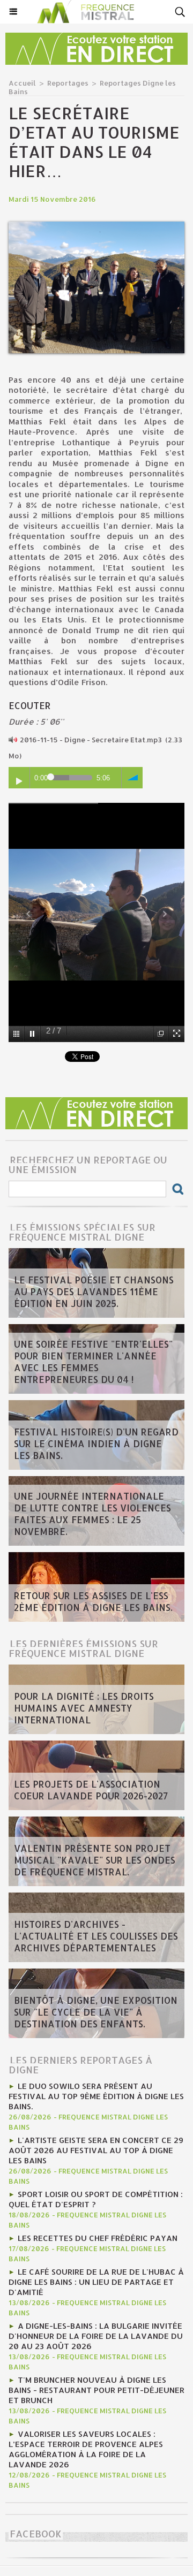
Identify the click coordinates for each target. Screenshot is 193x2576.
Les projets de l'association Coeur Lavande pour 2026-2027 (91, 1790)
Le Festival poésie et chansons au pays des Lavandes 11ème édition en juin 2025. (94, 1291)
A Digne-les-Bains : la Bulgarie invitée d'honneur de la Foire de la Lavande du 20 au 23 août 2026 (96, 2336)
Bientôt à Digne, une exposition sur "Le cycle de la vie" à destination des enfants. (96, 2012)
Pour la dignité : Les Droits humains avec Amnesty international (84, 1708)
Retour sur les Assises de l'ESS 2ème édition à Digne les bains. (93, 1601)
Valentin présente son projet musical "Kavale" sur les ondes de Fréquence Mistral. (95, 1860)
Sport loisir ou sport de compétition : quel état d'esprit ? (96, 2199)
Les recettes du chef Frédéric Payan (98, 2238)
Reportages (68, 83)
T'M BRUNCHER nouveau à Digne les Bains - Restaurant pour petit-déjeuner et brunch (96, 2390)
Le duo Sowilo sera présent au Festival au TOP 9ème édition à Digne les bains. (96, 2096)
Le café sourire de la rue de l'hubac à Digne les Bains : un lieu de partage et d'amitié (96, 2282)
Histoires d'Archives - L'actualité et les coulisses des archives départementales (96, 1936)
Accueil (22, 83)
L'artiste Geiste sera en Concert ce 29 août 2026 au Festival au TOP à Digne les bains (96, 2150)
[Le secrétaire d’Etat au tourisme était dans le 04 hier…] (96, 226)
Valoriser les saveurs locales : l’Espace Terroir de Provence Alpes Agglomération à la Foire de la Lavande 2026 (86, 2449)
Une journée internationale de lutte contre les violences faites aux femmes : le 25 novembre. (92, 1514)
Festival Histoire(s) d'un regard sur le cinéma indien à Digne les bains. (96, 1443)
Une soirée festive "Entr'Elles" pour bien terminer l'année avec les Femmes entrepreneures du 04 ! (93, 1362)
